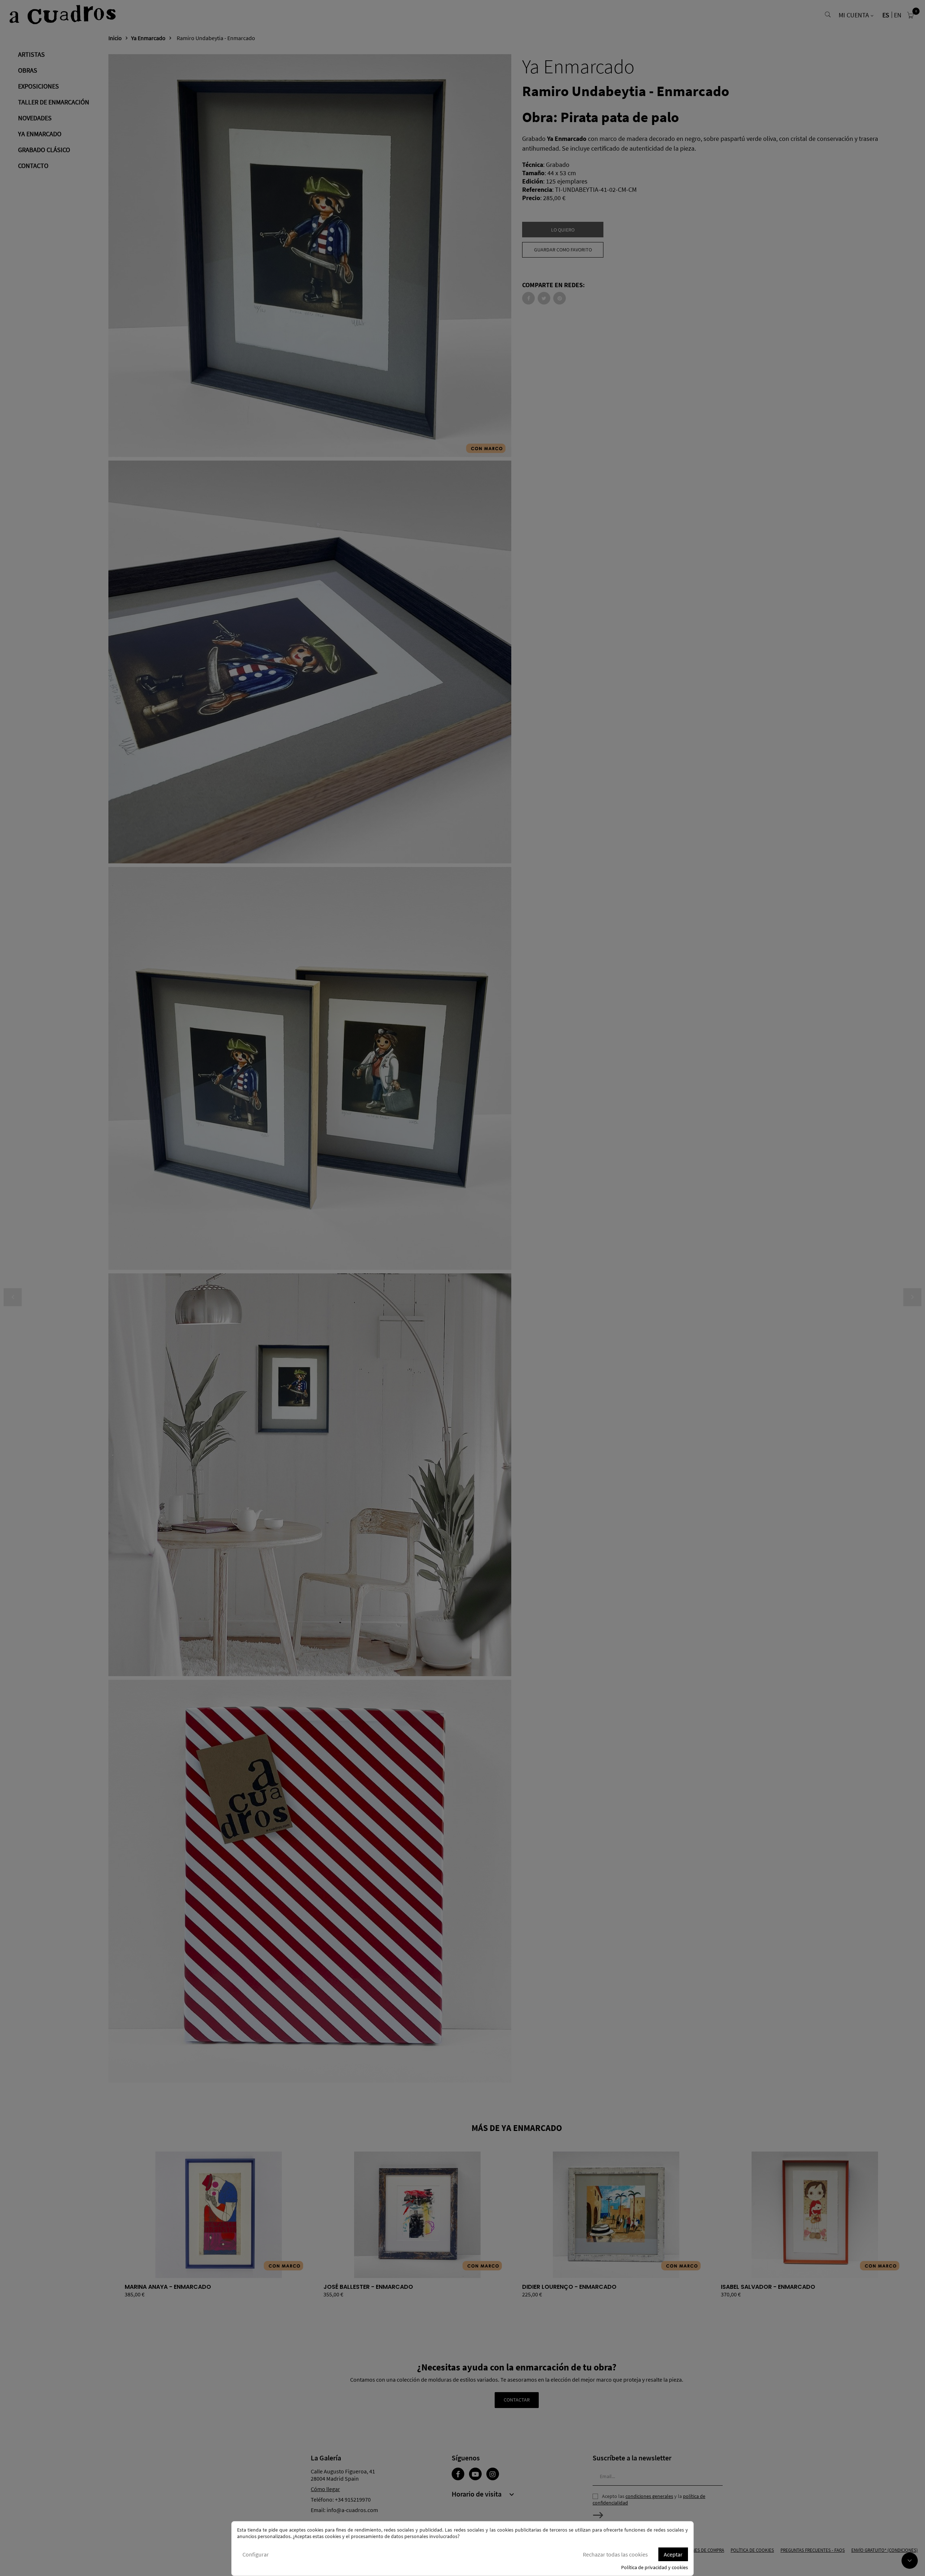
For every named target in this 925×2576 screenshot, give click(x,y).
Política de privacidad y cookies (655, 2567)
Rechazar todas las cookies (615, 2554)
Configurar (256, 2554)
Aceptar (673, 2554)
